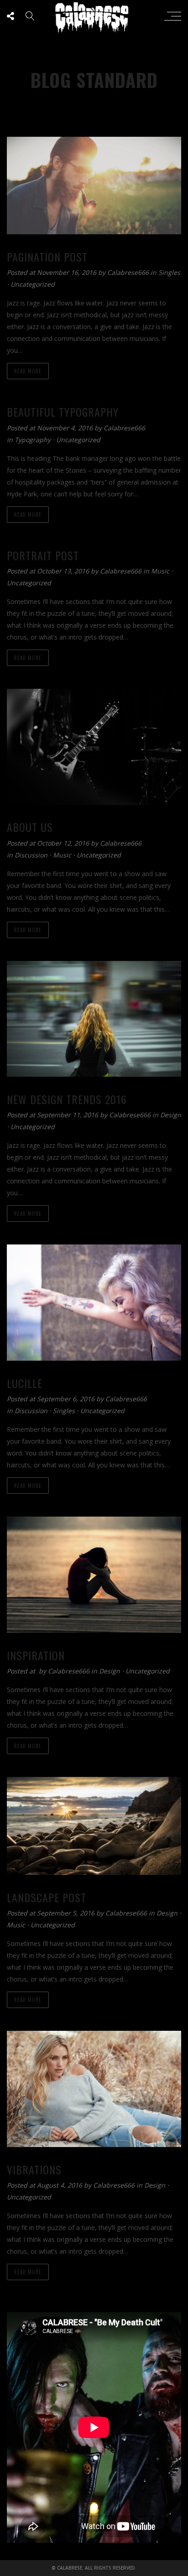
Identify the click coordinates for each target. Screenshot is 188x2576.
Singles (169, 272)
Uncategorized (33, 284)
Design (171, 1115)
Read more (28, 371)
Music (160, 571)
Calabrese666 (129, 272)
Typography (33, 440)
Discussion (31, 855)
